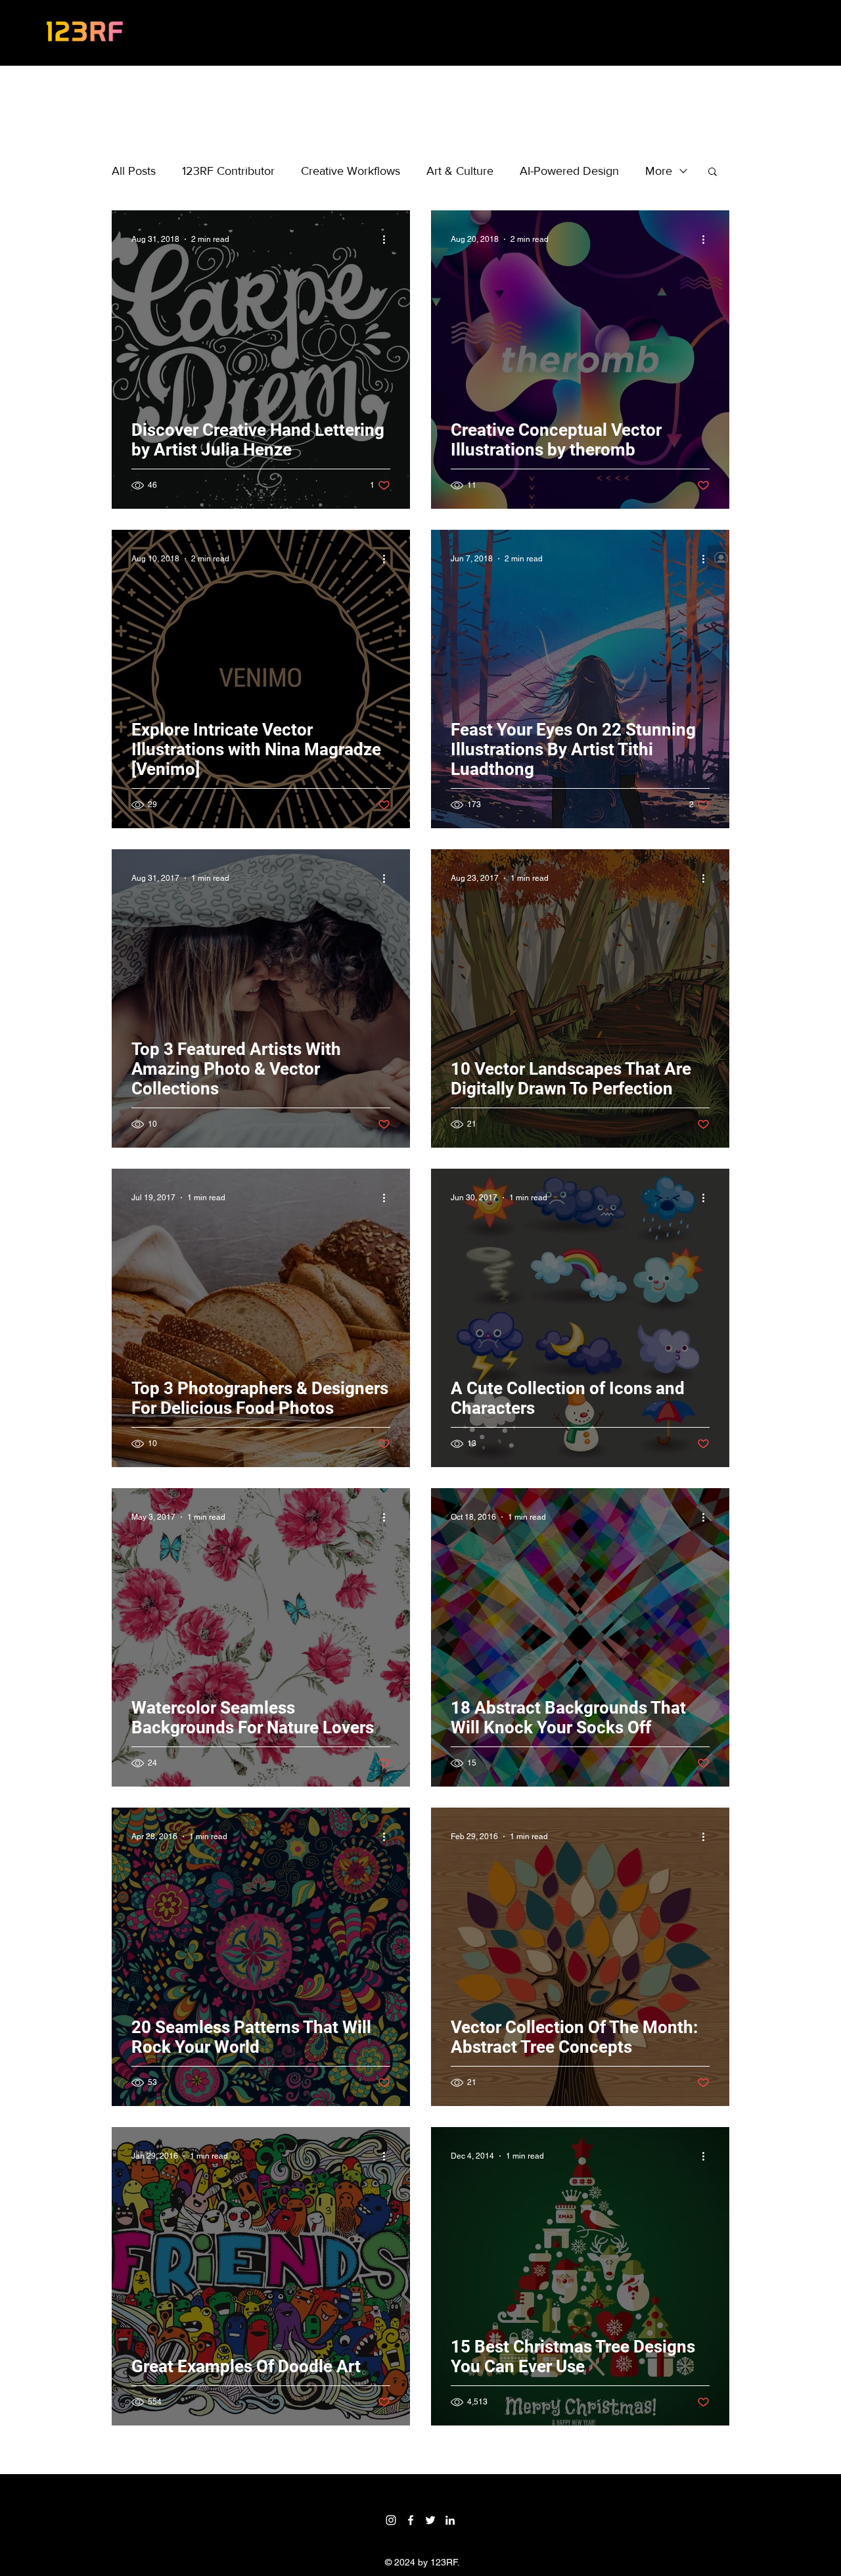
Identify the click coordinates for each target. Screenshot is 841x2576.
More (659, 171)
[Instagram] (391, 2520)
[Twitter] (430, 2520)
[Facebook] (411, 2520)
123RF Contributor (228, 171)
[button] (713, 173)
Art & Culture (460, 171)
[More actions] (388, 239)
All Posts (134, 171)
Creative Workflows (351, 171)
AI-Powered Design (569, 171)
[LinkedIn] (450, 2520)
